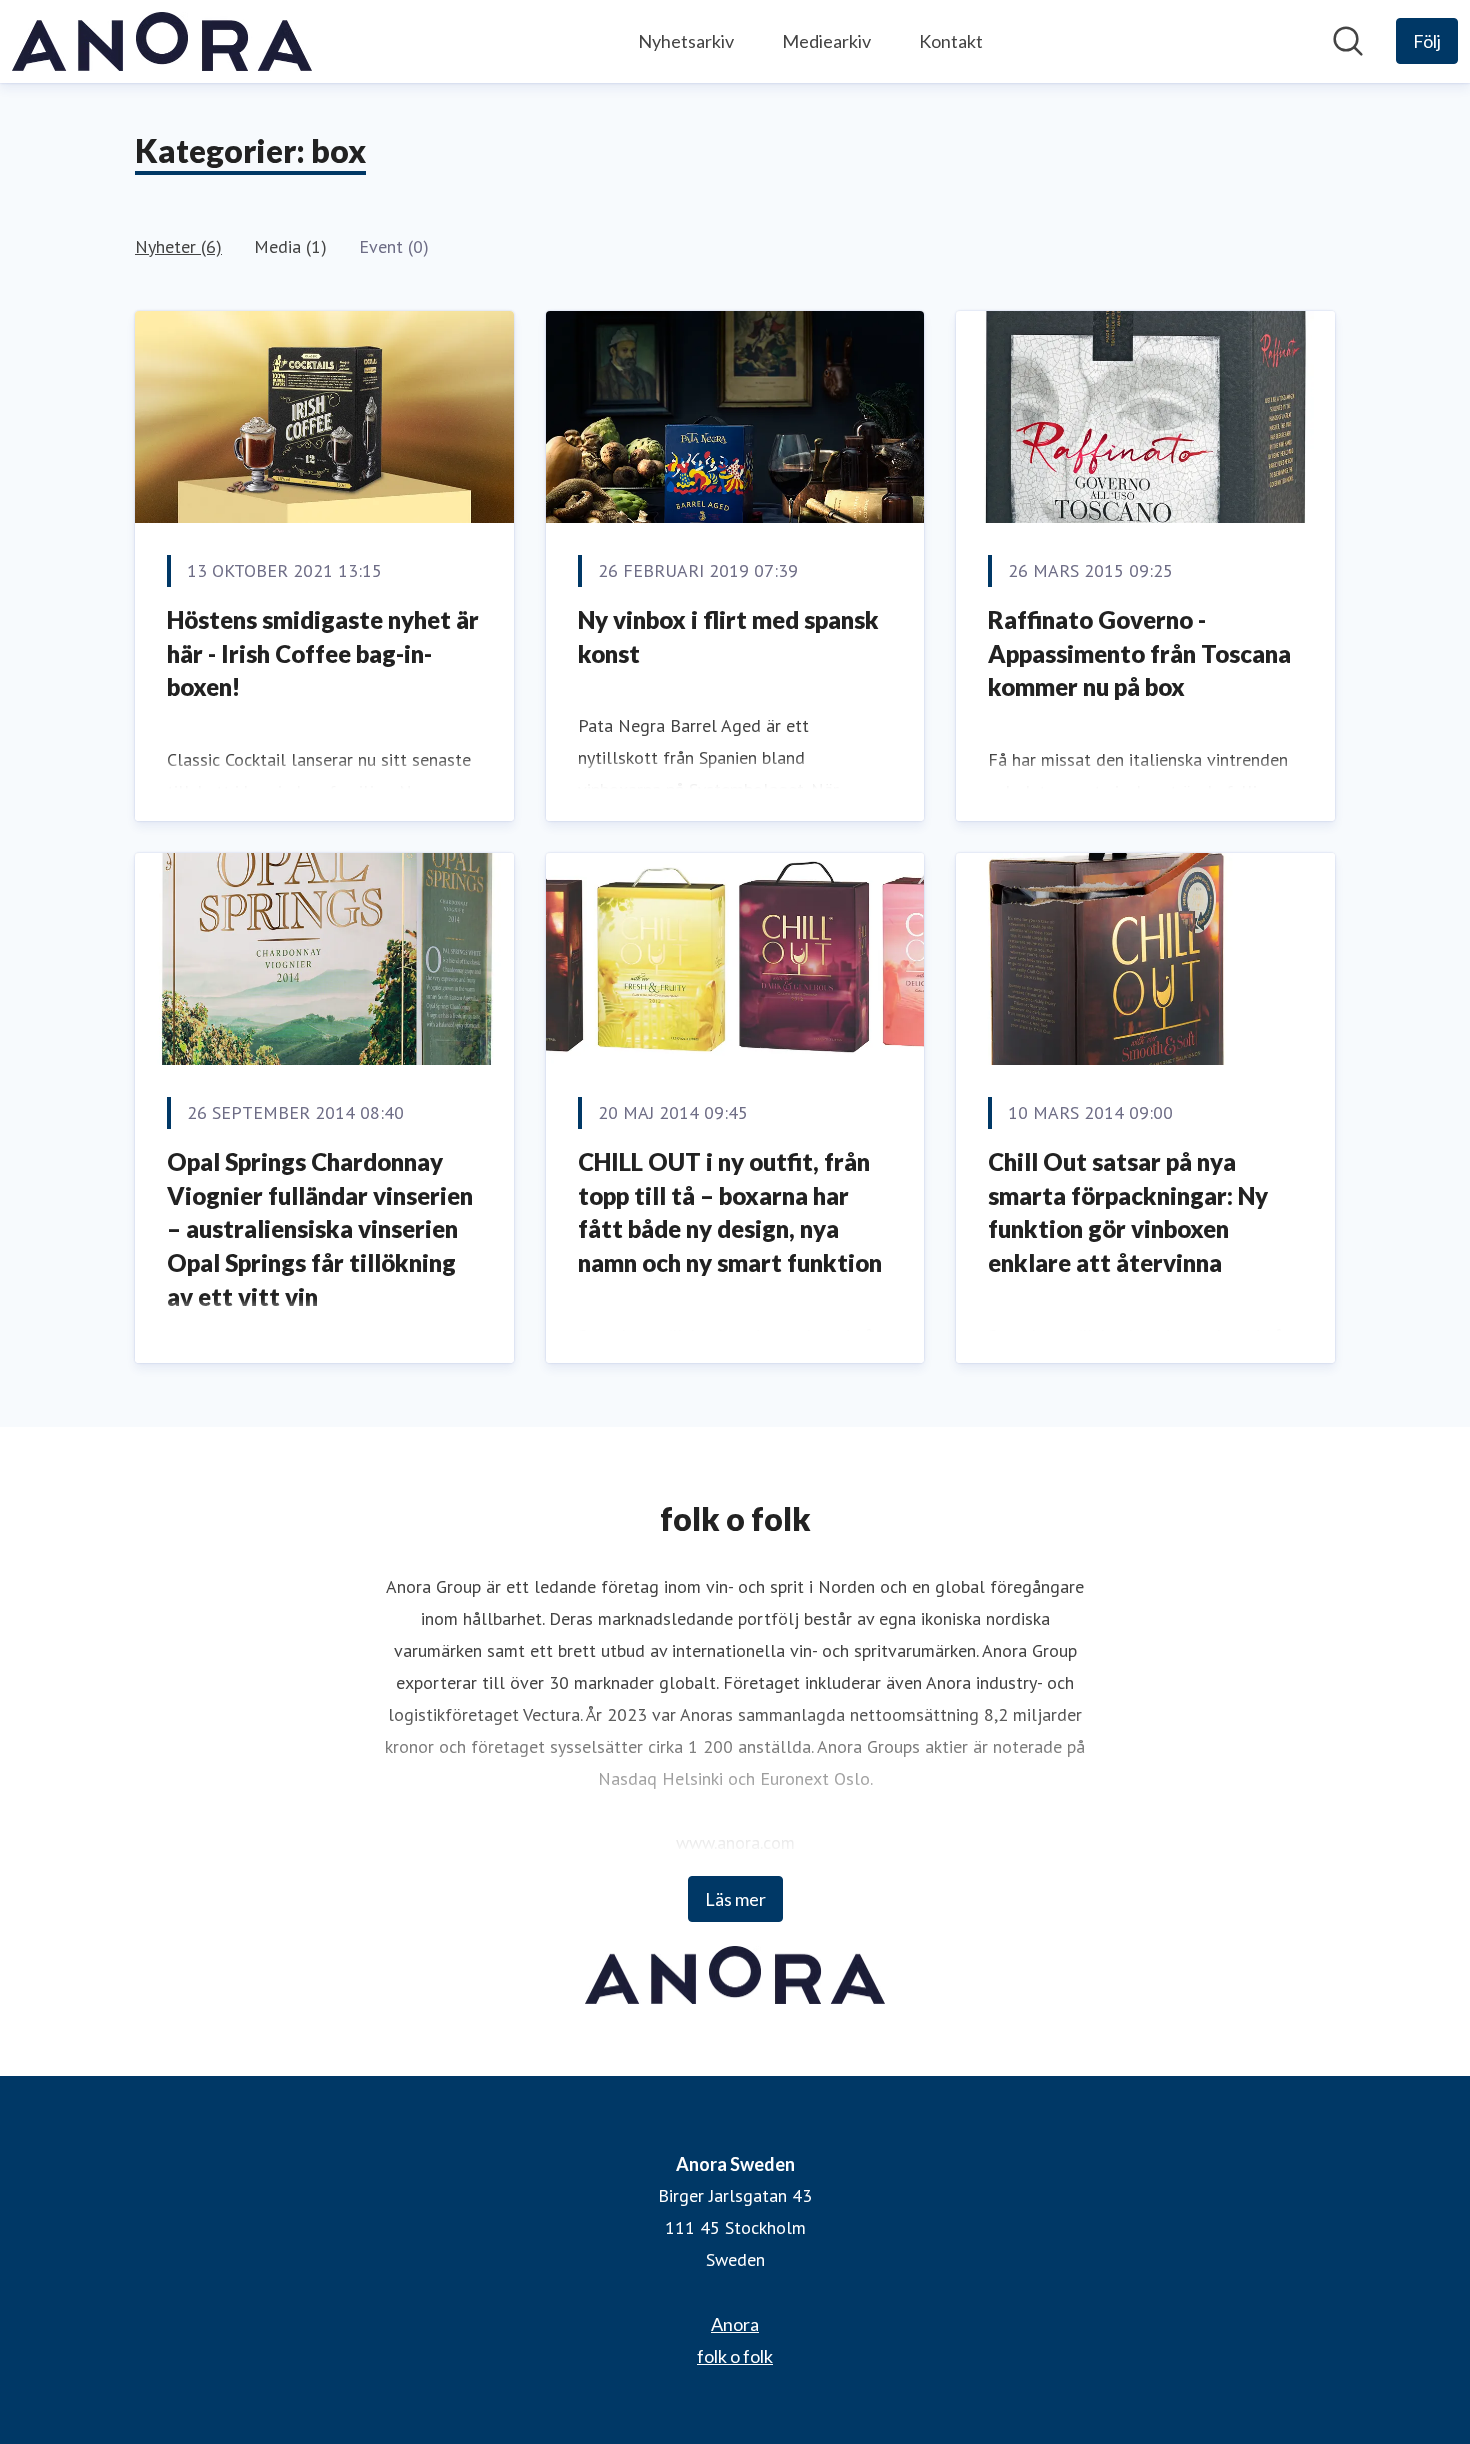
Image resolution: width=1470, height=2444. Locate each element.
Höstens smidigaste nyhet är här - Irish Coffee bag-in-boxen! (323, 653)
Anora (735, 2324)
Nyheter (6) (178, 246)
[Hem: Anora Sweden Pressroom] (162, 41)
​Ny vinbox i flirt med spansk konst (728, 636)
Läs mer (735, 1899)
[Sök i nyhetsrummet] (1348, 41)
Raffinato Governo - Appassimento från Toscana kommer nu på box (1139, 653)
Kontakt (951, 41)
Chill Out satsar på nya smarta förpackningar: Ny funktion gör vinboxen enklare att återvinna (1128, 1212)
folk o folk (735, 2356)
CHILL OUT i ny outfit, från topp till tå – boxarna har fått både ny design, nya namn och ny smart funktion (730, 1212)
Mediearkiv (826, 41)
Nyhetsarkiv (686, 41)
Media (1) (290, 246)
